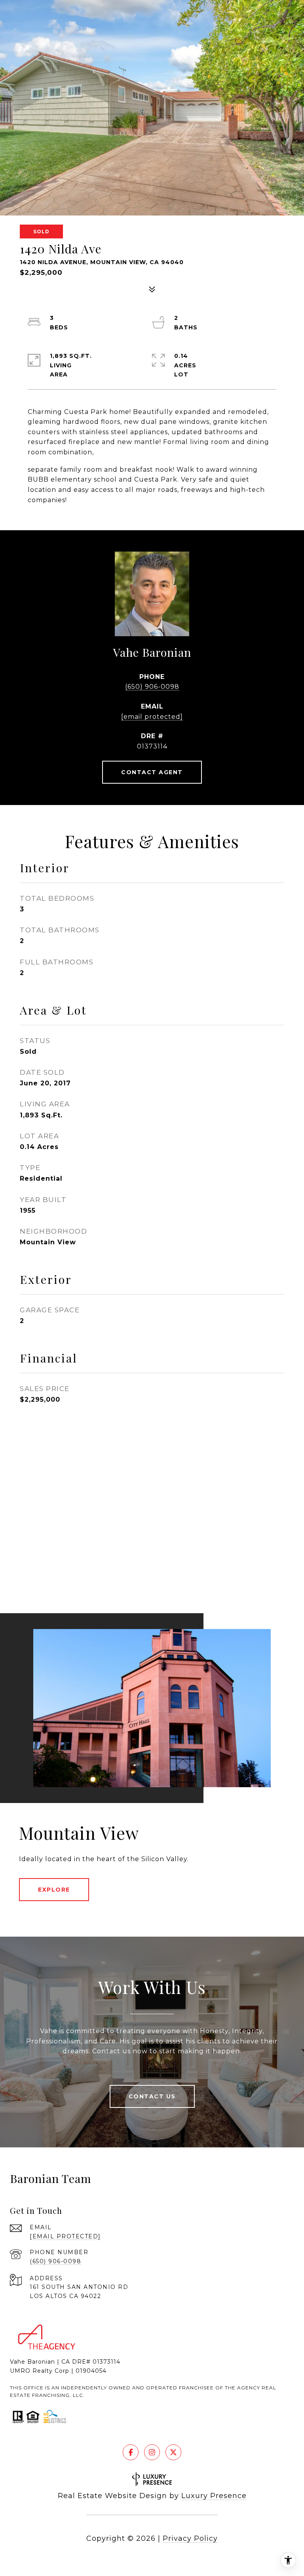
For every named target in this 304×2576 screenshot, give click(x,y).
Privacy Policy (190, 2538)
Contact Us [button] (152, 2096)
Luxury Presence (214, 2496)
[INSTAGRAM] (152, 2452)
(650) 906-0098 (152, 687)
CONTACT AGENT (152, 772)
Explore (54, 1890)
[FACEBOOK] (131, 2452)
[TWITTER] (173, 2452)
